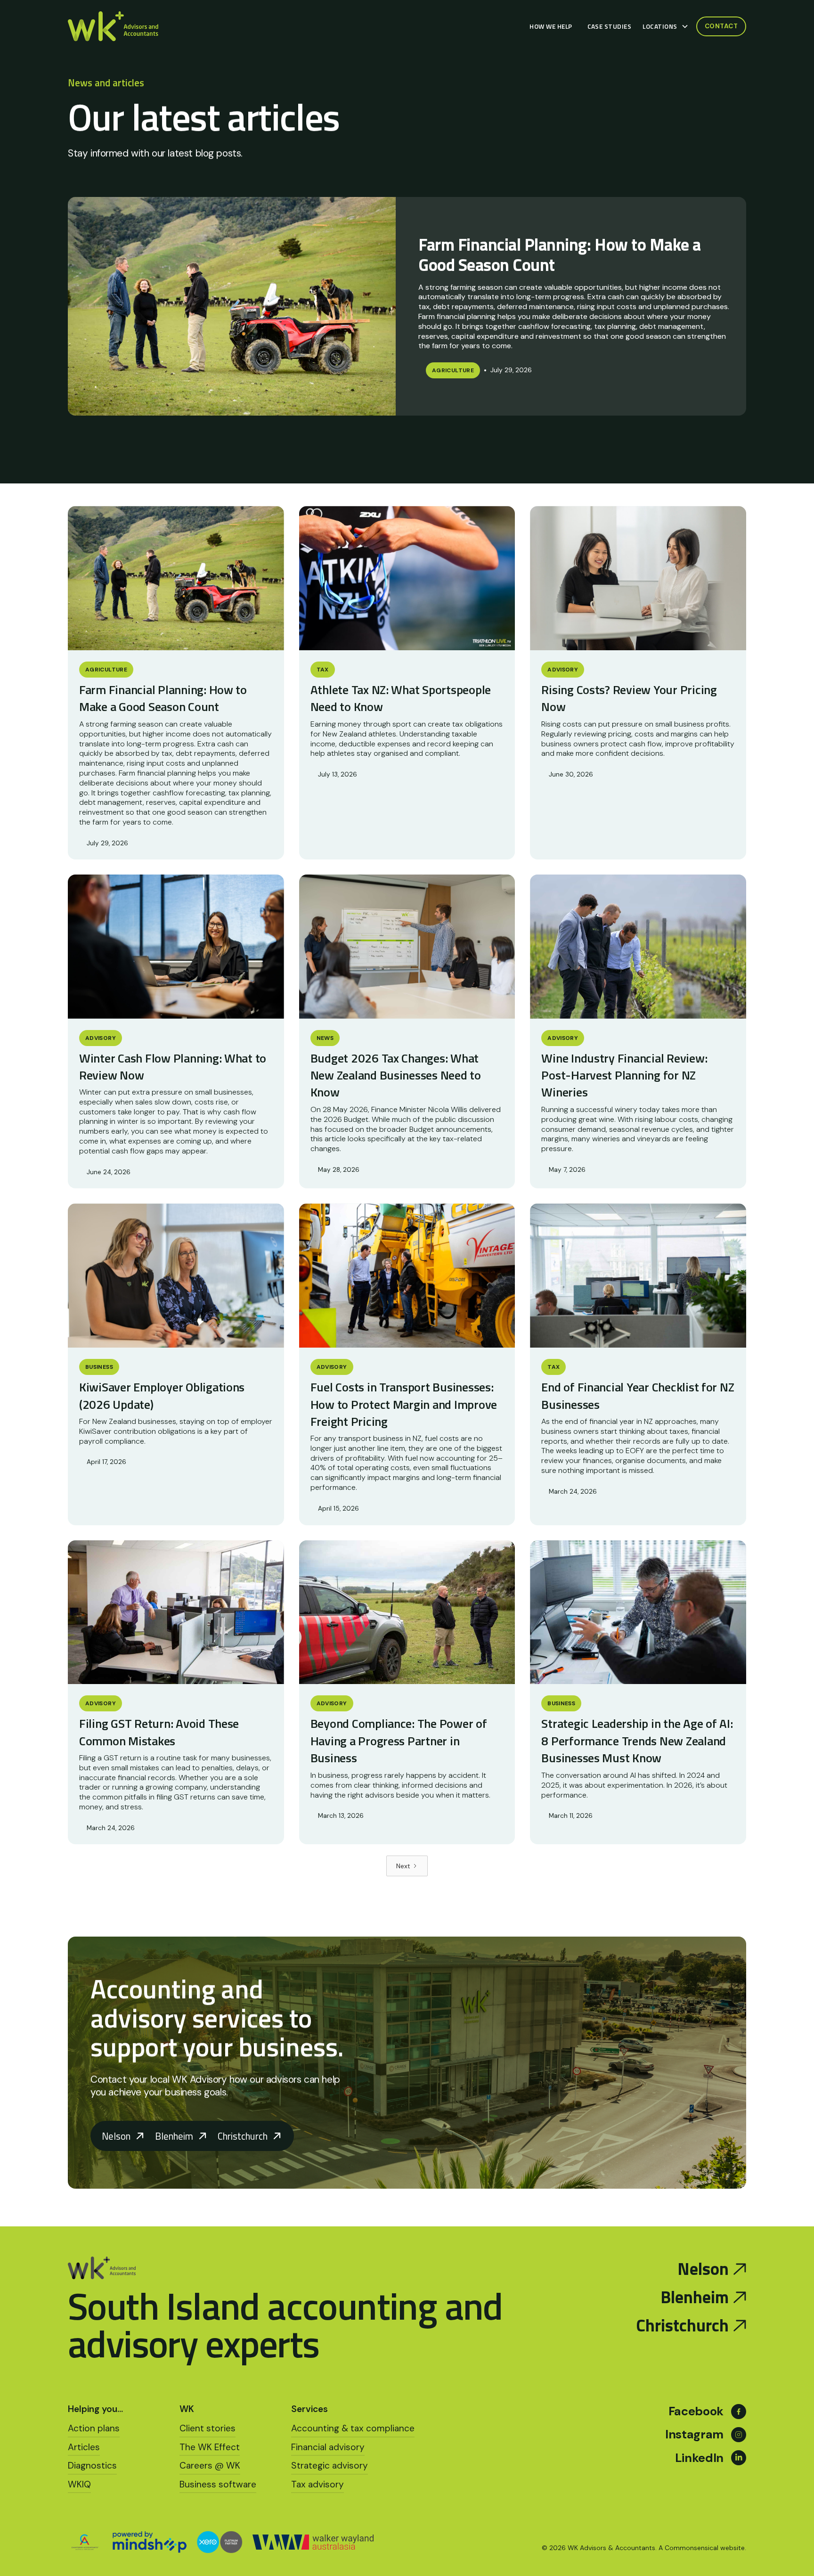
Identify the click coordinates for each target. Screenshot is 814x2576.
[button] (667, 26)
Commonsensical (692, 2548)
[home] (113, 27)
